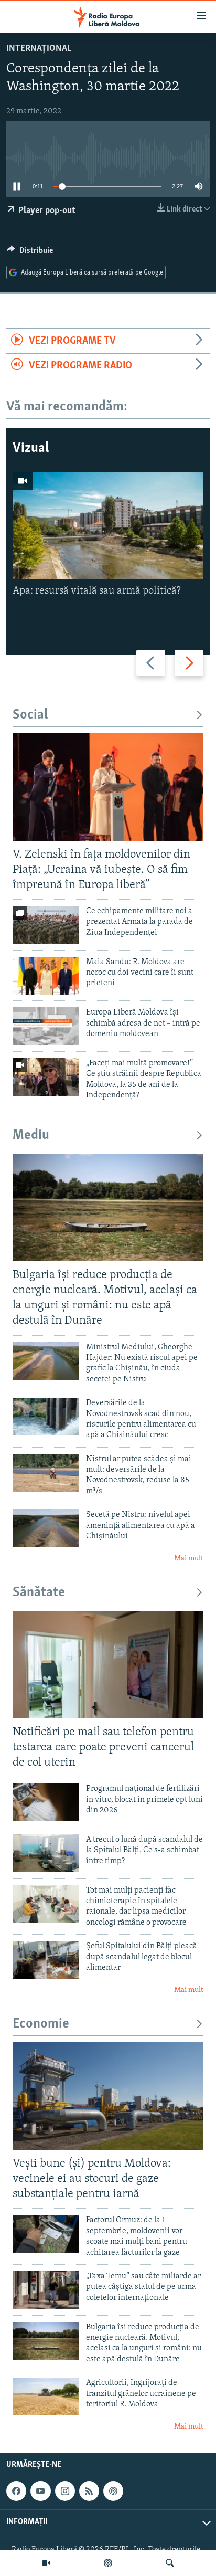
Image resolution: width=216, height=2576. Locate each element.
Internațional (39, 49)
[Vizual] (46, 2563)
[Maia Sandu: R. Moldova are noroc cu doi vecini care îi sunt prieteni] (46, 976)
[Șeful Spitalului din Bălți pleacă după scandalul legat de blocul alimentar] (46, 1960)
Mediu (31, 1136)
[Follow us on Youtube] (40, 2491)
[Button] (30, 253)
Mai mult (189, 1559)
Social (30, 715)
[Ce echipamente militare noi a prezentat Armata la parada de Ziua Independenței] (46, 925)
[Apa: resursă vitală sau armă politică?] (108, 526)
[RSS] (89, 2491)
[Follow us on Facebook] (16, 2491)
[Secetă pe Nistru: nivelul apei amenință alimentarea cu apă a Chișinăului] (46, 1528)
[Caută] (170, 2563)
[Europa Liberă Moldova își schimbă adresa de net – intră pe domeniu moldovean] (46, 1026)
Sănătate (39, 1593)
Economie (41, 2024)
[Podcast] (108, 2563)
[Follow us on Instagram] (65, 2491)
